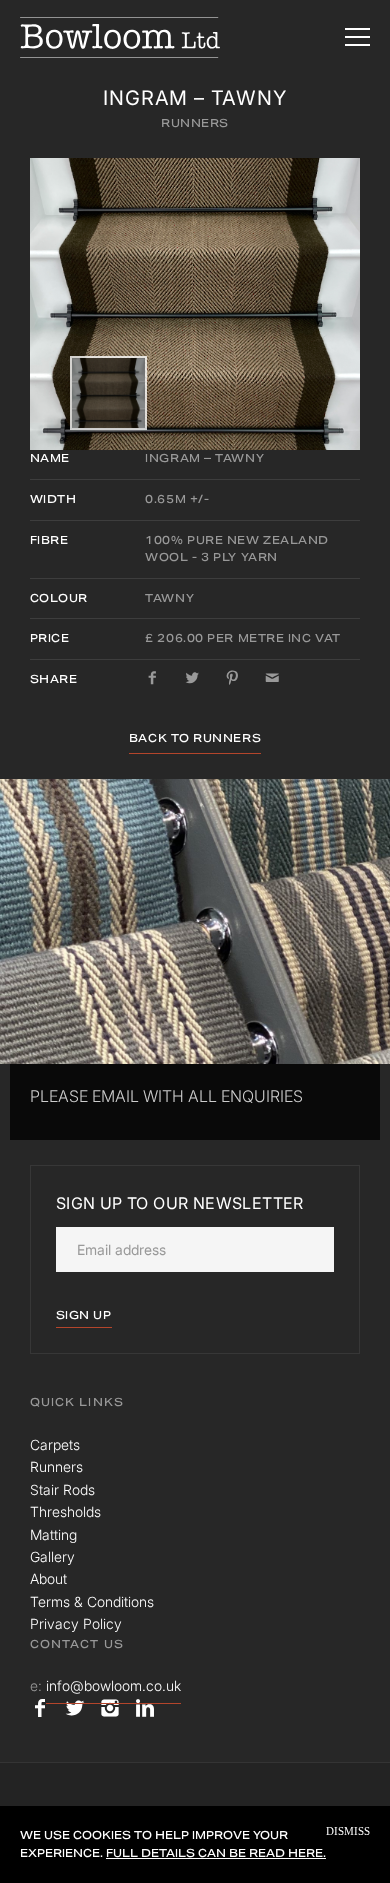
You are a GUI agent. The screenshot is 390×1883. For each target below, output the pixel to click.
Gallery (52, 1556)
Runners (195, 123)
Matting (53, 1534)
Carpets (55, 1444)
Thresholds (65, 1511)
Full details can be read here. (216, 1853)
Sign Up (84, 1315)
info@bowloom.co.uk (113, 1685)
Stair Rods (62, 1489)
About (48, 1578)
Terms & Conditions (92, 1601)
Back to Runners (195, 738)
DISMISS (348, 1831)
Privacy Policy (76, 1623)
